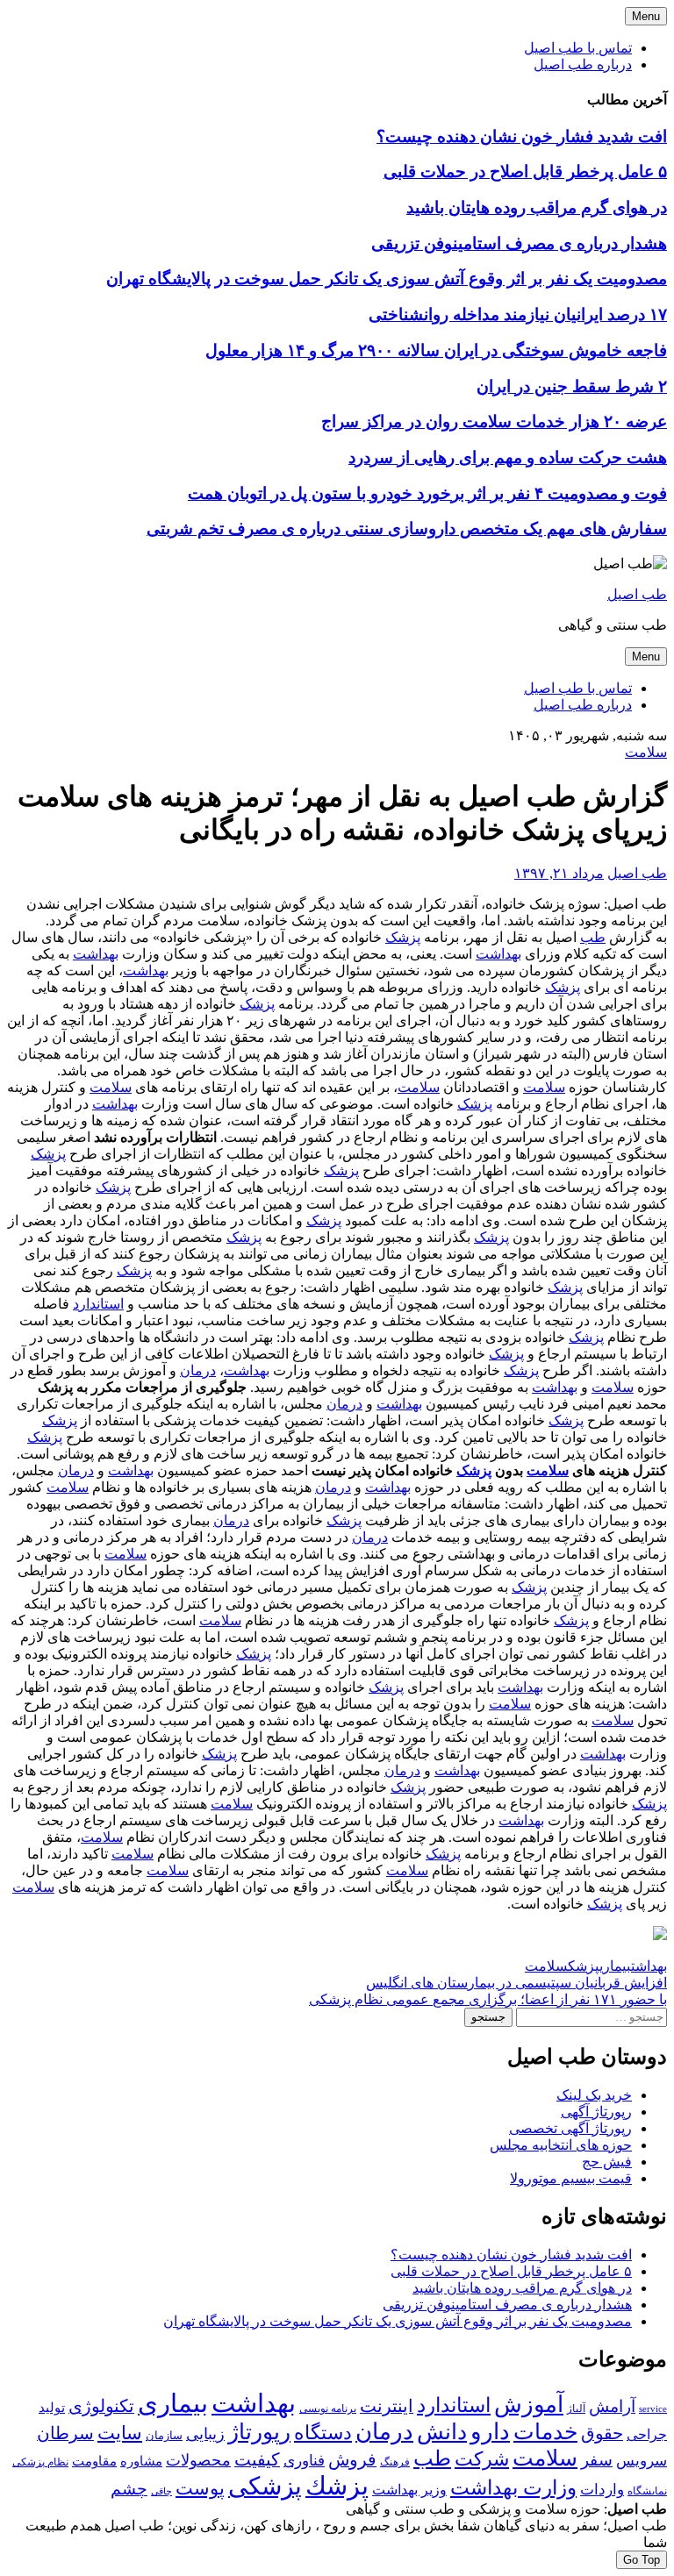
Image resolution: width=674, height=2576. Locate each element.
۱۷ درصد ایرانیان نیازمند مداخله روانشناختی (518, 314)
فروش (352, 2459)
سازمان (164, 2435)
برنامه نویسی (328, 2408)
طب (593, 937)
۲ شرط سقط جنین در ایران (572, 386)
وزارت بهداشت (513, 2488)
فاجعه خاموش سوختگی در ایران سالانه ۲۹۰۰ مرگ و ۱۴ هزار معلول (436, 350)
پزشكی (265, 2486)
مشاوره (141, 2461)
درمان (198, 1370)
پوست (200, 2488)
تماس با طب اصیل (578, 48)
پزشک (403, 937)
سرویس (642, 2460)
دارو (490, 2432)
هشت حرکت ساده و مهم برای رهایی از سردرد (508, 457)
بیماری (615, 1966)
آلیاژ (576, 2408)
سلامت (646, 752)
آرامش (612, 2406)
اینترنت (387, 2406)
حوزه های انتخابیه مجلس (561, 2145)
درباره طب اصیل (583, 64)
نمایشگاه (647, 2491)
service (653, 2408)
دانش (442, 2432)
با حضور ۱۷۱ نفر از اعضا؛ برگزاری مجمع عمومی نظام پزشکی (488, 1999)
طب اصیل (637, 594)
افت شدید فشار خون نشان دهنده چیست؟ (522, 136)
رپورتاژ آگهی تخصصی (570, 2128)
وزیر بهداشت (409, 2490)
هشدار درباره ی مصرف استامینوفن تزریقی (519, 243)
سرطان (65, 2433)
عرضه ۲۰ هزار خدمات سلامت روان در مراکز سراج (494, 421)
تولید (52, 2408)
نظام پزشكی (40, 2462)
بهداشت (498, 954)
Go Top (642, 2560)
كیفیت (257, 2459)
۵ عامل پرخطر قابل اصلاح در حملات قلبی (525, 171)
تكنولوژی (101, 2406)
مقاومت (94, 2461)
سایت (120, 2433)
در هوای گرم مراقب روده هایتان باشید (537, 207)
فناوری (304, 2461)
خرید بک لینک (594, 2095)
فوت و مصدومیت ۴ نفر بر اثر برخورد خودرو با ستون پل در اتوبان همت (427, 493)
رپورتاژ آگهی (596, 2112)
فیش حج (607, 2162)
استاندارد (98, 1304)
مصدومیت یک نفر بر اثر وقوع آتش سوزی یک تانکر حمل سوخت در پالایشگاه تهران (387, 278)
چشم (129, 2489)
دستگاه (323, 2433)
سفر (597, 2460)
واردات (602, 2490)
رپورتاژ (259, 2432)
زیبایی (205, 2434)
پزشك (584, 1966)
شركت (482, 2459)
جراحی (647, 2434)
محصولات (198, 2460)
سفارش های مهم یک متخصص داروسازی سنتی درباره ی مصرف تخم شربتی (407, 528)
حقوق (602, 2433)
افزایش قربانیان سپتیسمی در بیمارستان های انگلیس (516, 1983)
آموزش (529, 2405)
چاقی (161, 2491)
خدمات (545, 2432)
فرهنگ (395, 2462)
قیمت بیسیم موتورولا (571, 2178)
